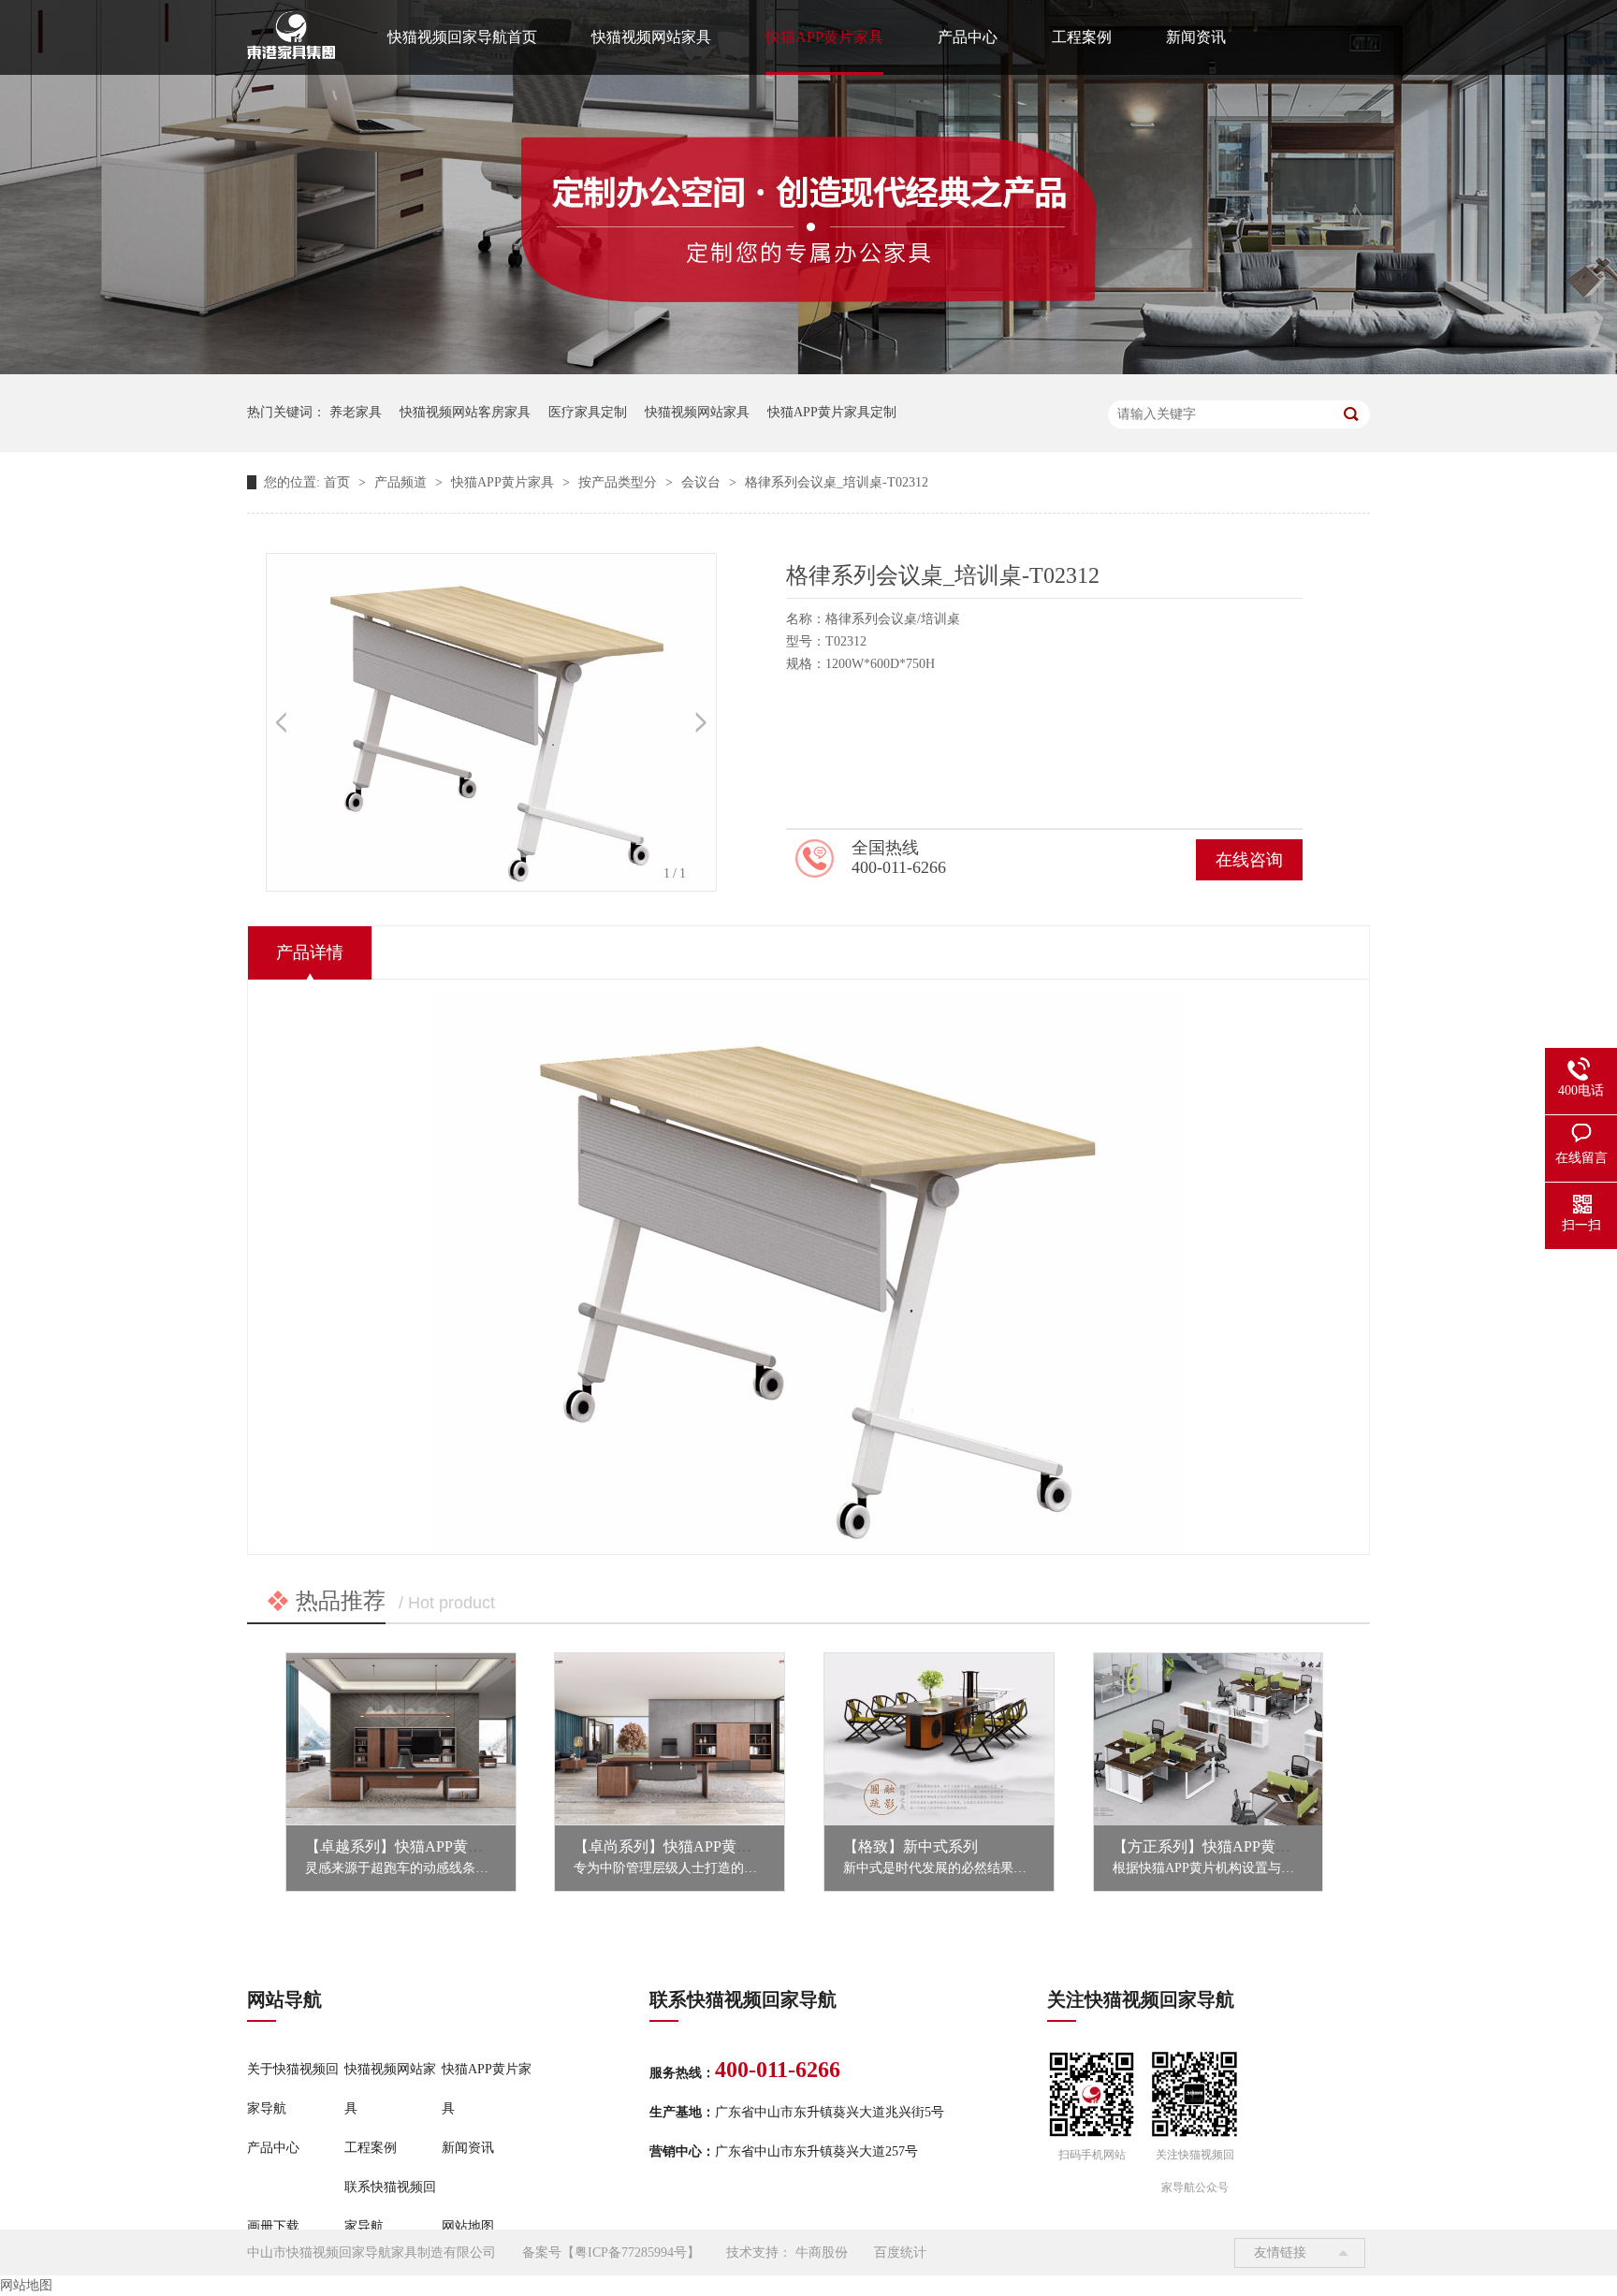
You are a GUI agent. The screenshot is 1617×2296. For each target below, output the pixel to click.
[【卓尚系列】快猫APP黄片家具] (670, 1739)
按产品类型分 (619, 482)
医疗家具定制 (588, 412)
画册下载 (273, 2226)
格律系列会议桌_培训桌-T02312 (837, 482)
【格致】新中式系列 (910, 1846)
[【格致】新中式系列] (939, 1739)
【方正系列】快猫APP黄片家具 (1216, 1846)
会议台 (703, 482)
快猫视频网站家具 (651, 37)
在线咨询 (1249, 860)
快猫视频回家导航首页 (462, 37)
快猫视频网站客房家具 (465, 412)
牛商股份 (822, 2252)
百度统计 (900, 2252)
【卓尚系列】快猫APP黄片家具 (677, 1846)
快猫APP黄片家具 (824, 37)
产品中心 (968, 37)
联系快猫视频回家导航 (390, 2207)
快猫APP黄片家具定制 (832, 412)
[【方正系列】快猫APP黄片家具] (1209, 1739)
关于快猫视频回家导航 (293, 2089)
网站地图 (468, 2226)
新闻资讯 (1196, 37)
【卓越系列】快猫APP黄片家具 (409, 1846)
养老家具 (356, 412)
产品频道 (402, 482)
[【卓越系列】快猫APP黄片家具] (401, 1739)
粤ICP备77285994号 (631, 2252)
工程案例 (1082, 37)
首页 (339, 482)
